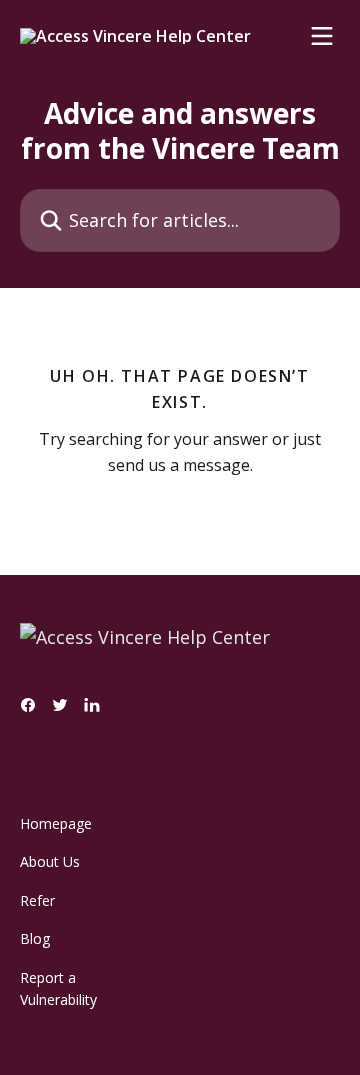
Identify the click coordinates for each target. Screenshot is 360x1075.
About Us (50, 861)
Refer (37, 900)
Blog (35, 938)
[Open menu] (322, 36)
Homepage (56, 823)
